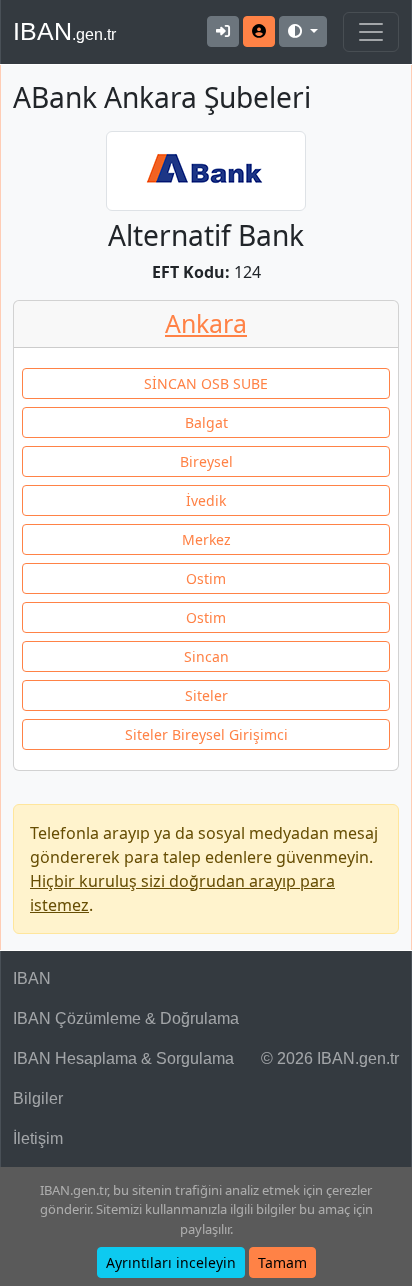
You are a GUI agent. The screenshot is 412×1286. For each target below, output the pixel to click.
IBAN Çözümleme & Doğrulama (126, 1018)
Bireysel (206, 461)
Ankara (206, 323)
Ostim (206, 578)
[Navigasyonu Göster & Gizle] (371, 32)
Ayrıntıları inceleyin (171, 1262)
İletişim (38, 1138)
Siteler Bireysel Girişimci (206, 734)
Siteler (206, 695)
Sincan (206, 656)
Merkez (206, 539)
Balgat (206, 422)
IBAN (64, 31)
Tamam (282, 1262)
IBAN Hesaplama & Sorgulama (123, 1058)
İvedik (206, 500)
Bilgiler (38, 1098)
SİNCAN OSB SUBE (206, 383)
